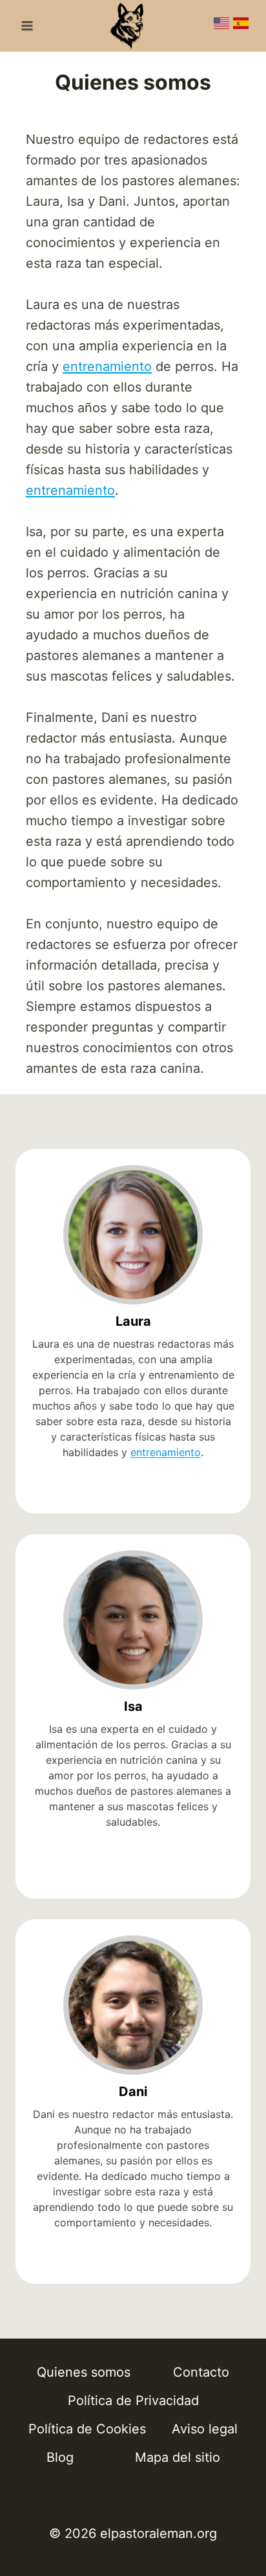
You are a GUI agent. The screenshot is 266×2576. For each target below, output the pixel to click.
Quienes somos (84, 2372)
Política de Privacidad (133, 2401)
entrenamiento (107, 366)
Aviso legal (205, 2429)
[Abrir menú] (27, 25)
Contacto (201, 2372)
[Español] (241, 26)
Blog (60, 2457)
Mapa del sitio (178, 2457)
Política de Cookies (87, 2429)
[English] (221, 26)
